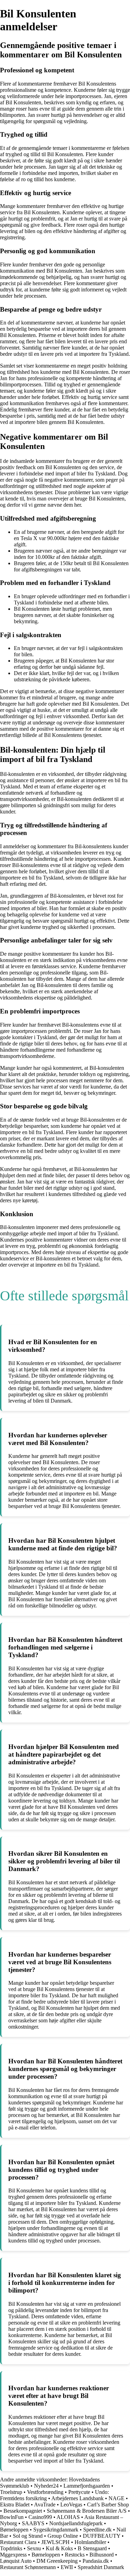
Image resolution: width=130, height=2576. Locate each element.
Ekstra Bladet (15, 2505)
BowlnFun (12, 2517)
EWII (67, 2567)
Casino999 (40, 2517)
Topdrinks (11, 2548)
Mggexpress (13, 2555)
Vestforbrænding (45, 2492)
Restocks (75, 2555)
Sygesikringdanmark (56, 2530)
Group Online (63, 2536)
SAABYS (33, 2523)
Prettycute (79, 2492)
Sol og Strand (28, 2536)
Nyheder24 (46, 2486)
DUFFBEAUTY (102, 2536)
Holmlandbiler (90, 2542)
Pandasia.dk (96, 2561)
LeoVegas (71, 2505)
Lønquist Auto (16, 2561)
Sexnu (34, 2548)
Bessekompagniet (23, 2511)
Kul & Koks (59, 2548)
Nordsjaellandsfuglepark (76, 2523)
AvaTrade (45, 2505)
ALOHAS (68, 2517)
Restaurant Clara (18, 2542)
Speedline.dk (97, 2530)
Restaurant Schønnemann (28, 2567)
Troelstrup (11, 2492)
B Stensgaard (92, 2548)
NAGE (116, 2498)
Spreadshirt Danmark (101, 2567)
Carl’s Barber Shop (108, 2505)
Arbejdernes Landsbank (77, 2498)
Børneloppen (14, 2530)
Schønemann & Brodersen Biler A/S (87, 2511)
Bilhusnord (102, 2555)
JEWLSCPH (55, 2542)
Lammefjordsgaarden (87, 2486)
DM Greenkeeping (57, 2561)
